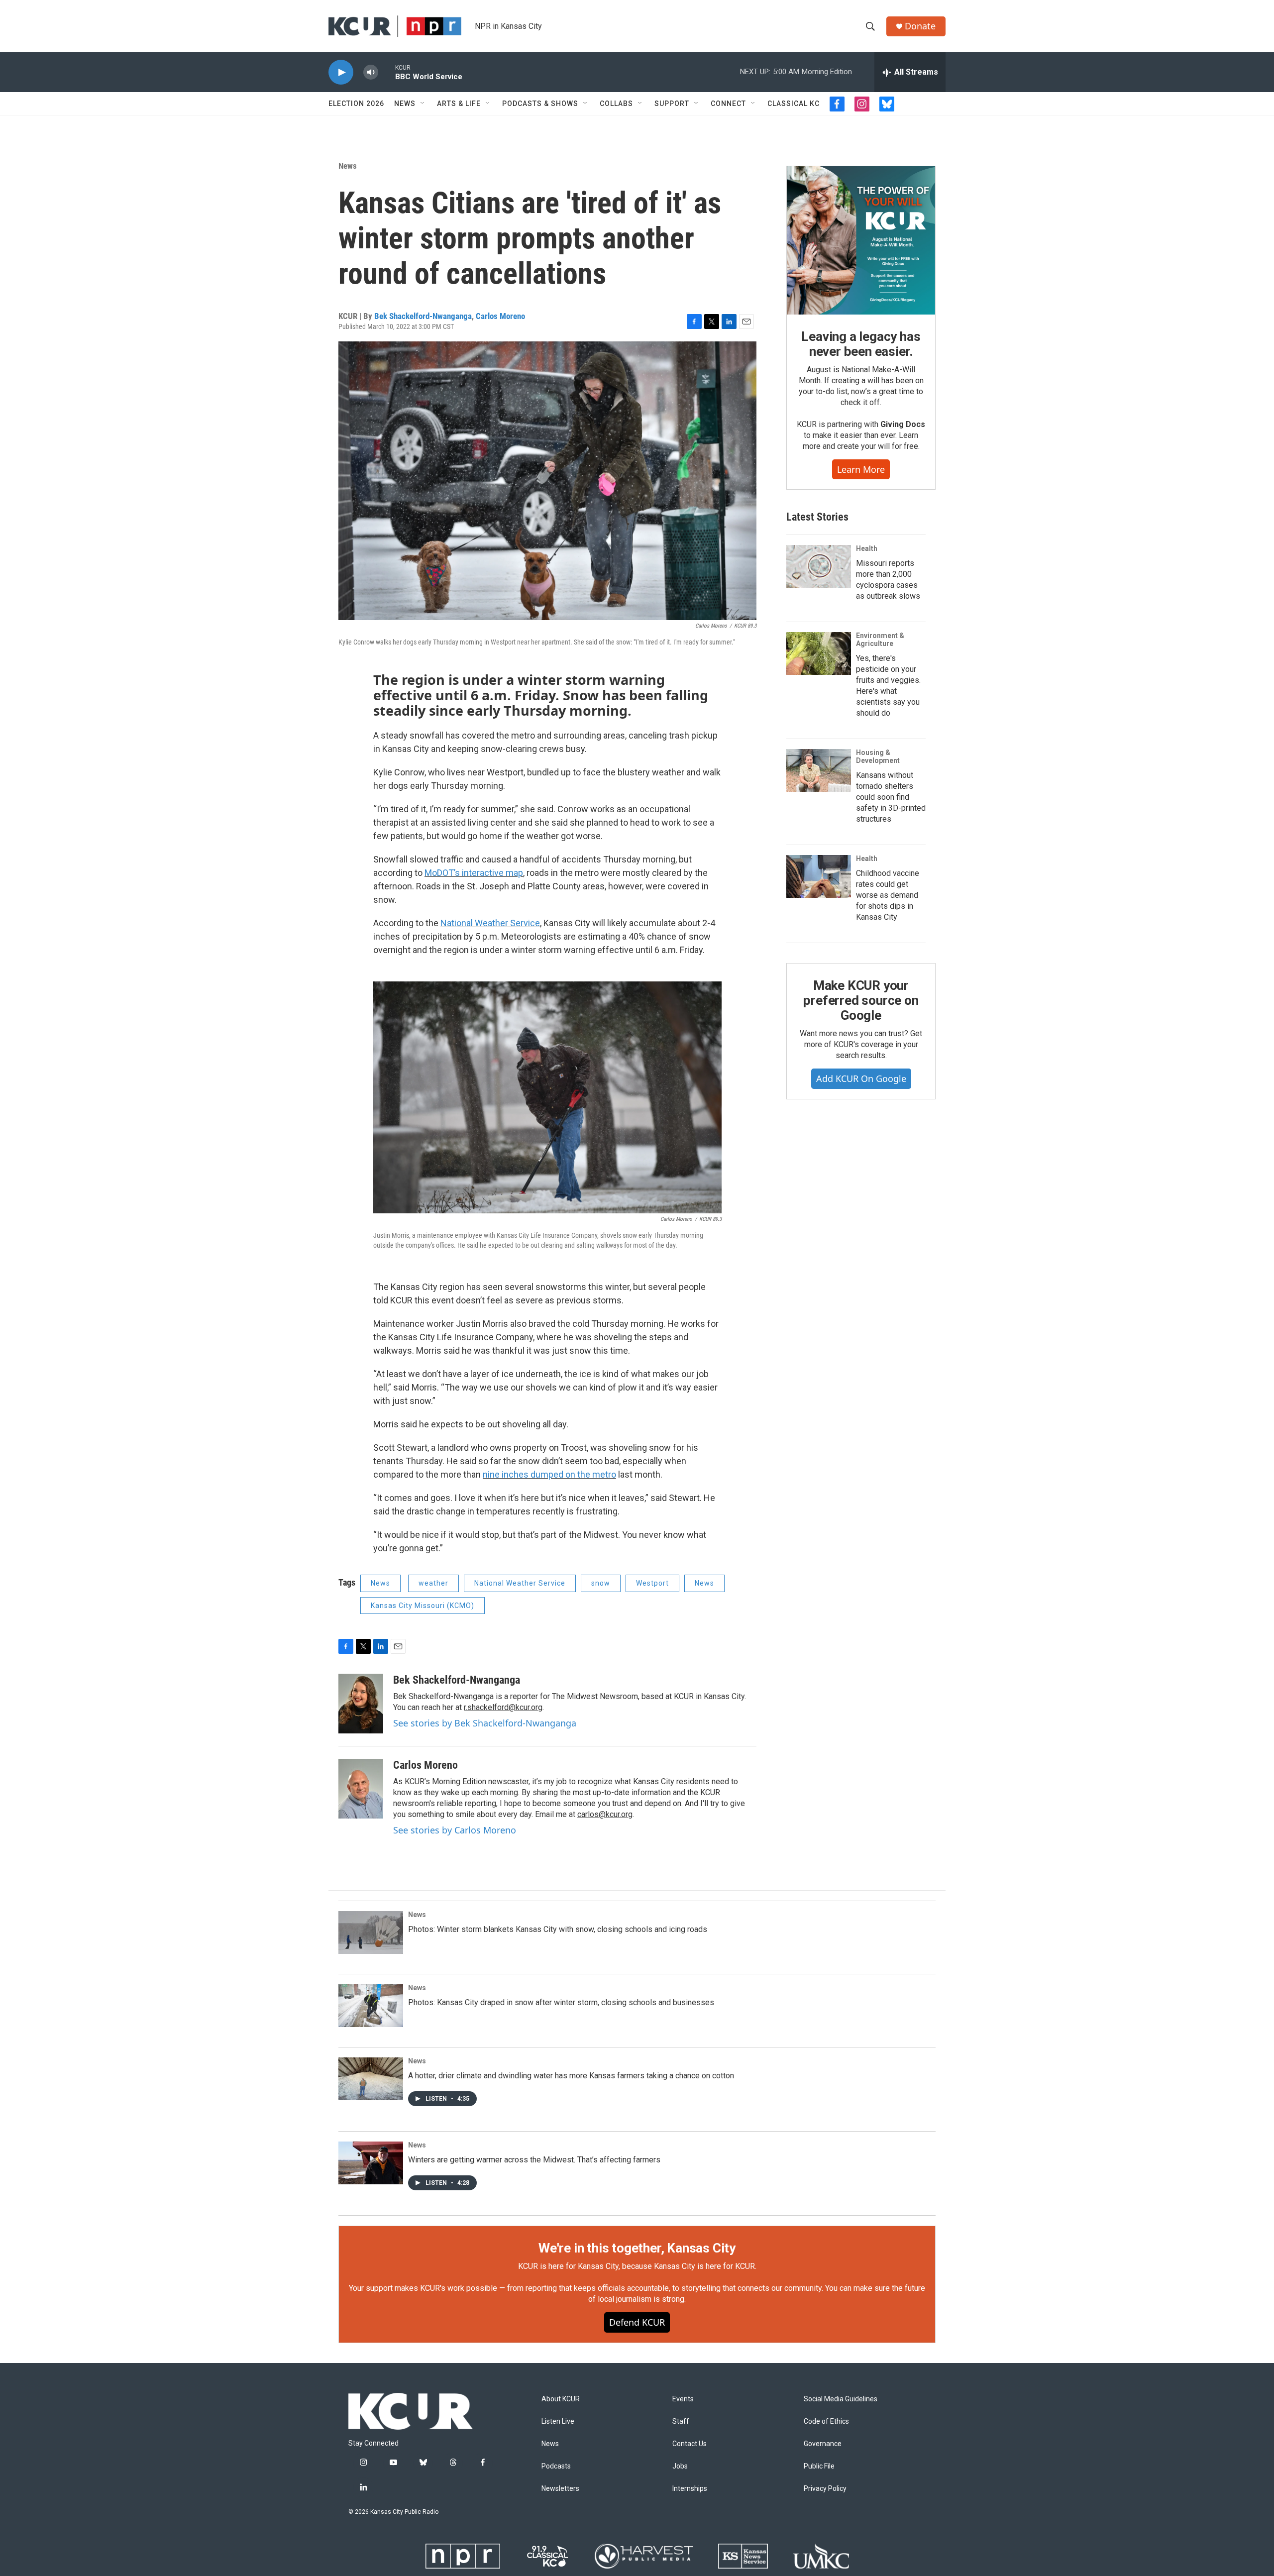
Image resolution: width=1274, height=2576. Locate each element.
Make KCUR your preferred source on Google (861, 1000)
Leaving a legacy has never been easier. (861, 344)
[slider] (387, 72)
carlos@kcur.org (605, 1814)
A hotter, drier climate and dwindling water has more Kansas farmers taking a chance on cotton (571, 2076)
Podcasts (556, 2466)
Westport (652, 1583)
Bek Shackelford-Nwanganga (423, 316)
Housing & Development (878, 756)
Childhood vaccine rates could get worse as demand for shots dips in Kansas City (888, 895)
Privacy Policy (825, 2489)
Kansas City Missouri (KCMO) (423, 1606)
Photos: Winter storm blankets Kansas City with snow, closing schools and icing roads (558, 1929)
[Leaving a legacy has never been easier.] (861, 240)
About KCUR (561, 2399)
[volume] (371, 72)
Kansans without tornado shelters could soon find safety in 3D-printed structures (891, 797)
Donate (920, 26)
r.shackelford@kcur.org (503, 1707)
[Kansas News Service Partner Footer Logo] (743, 2556)
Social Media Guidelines (841, 2399)
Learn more (861, 469)
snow (601, 1583)
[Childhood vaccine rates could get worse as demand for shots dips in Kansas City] (819, 876)
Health (867, 548)
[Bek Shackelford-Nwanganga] (361, 1704)
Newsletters (560, 2489)
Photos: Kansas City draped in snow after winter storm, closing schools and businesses (561, 2002)
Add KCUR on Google (861, 1078)
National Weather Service (490, 923)
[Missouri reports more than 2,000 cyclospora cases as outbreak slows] (819, 566)
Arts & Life (459, 104)
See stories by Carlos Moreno (455, 1830)
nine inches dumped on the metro (549, 1474)
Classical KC (794, 104)
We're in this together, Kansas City (637, 2248)
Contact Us (690, 2444)
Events (683, 2399)
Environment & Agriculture (880, 640)
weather (433, 1583)
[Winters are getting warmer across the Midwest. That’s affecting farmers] (371, 2163)
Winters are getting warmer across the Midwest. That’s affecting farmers (534, 2160)
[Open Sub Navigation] (423, 104)
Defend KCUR (637, 2322)
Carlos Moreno (500, 316)
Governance (823, 2444)
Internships (690, 2489)
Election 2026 (356, 104)
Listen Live (558, 2421)
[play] (341, 72)
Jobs (680, 2466)
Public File (819, 2466)
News (405, 104)
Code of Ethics (826, 2421)
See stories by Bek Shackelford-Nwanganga (485, 1723)
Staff (681, 2421)
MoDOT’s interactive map (474, 873)
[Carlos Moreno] (361, 1789)
